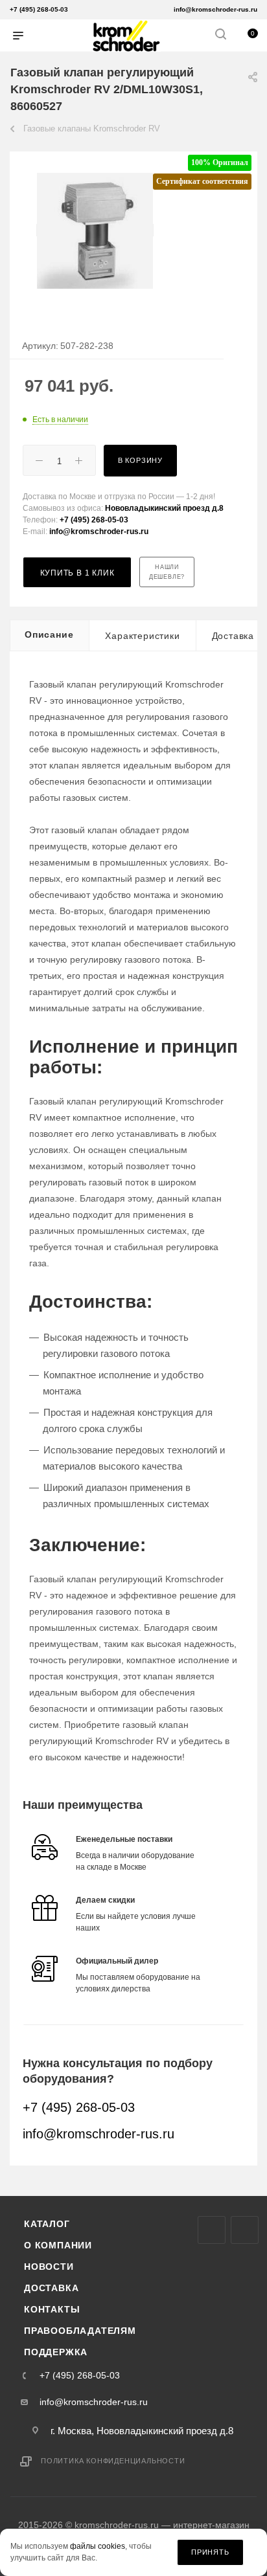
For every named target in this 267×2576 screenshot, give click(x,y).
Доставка (51, 2288)
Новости (49, 2267)
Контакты (52, 2309)
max (212, 2230)
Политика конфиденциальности (113, 2461)
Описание (49, 634)
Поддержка (56, 2352)
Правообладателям (80, 2331)
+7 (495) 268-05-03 (39, 9)
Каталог (47, 2224)
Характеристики (142, 636)
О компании (58, 2245)
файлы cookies (98, 2547)
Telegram (245, 2230)
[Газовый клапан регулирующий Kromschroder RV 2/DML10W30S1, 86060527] (95, 230)
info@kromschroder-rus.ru (215, 9)
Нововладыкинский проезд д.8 (164, 508)
